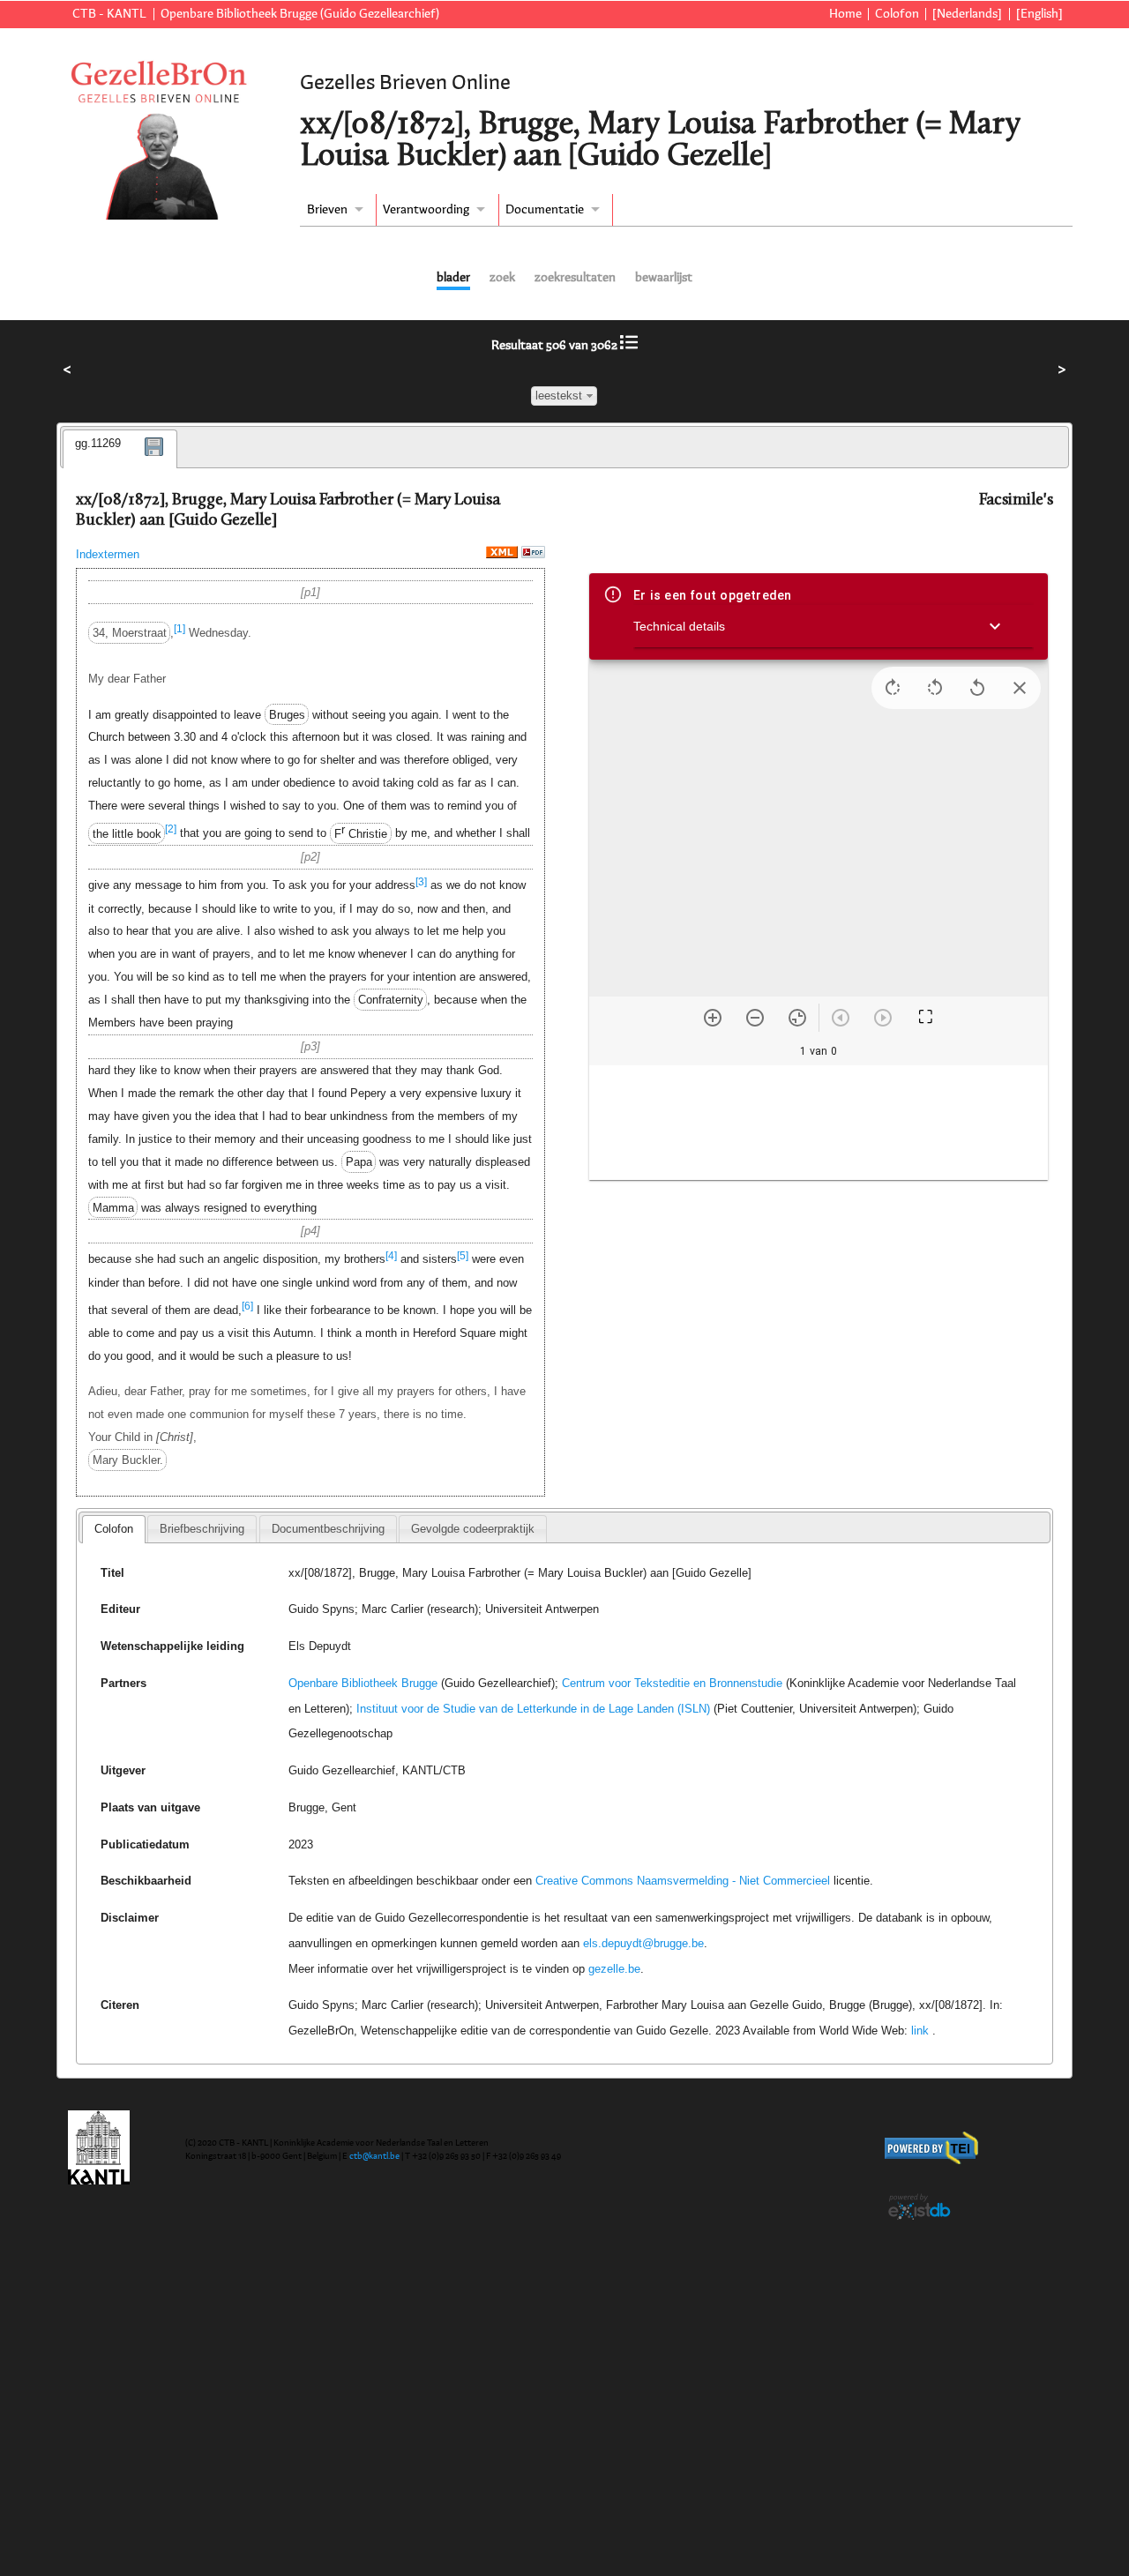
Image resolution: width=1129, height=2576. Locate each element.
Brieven (327, 210)
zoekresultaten (575, 278)
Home (845, 14)
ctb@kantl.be (374, 2156)
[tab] (120, 449)
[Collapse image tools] (1020, 688)
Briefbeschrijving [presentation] (202, 1529)
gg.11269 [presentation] (98, 443)
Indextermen (108, 554)
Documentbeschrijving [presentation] (328, 1529)
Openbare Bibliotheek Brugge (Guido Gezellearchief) (300, 14)
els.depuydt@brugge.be (643, 1943)
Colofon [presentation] (114, 1529)
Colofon (897, 14)
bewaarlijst (664, 278)
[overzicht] (629, 346)
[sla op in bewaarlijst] (154, 459)
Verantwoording (426, 210)
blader (453, 278)
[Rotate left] (935, 688)
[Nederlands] (967, 14)
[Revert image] (977, 688)
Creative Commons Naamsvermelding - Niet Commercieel (683, 1881)
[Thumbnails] (819, 1123)
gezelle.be (614, 1969)
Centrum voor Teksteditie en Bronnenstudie (672, 1683)
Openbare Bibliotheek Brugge (363, 1683)
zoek (502, 278)
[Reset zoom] (797, 1018)
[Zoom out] (755, 1018)
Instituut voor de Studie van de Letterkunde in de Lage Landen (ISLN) (533, 1709)
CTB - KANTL (109, 14)
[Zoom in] (713, 1018)
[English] (1039, 14)
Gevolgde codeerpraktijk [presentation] (473, 1529)
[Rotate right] (893, 688)
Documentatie (545, 210)
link (920, 2031)
